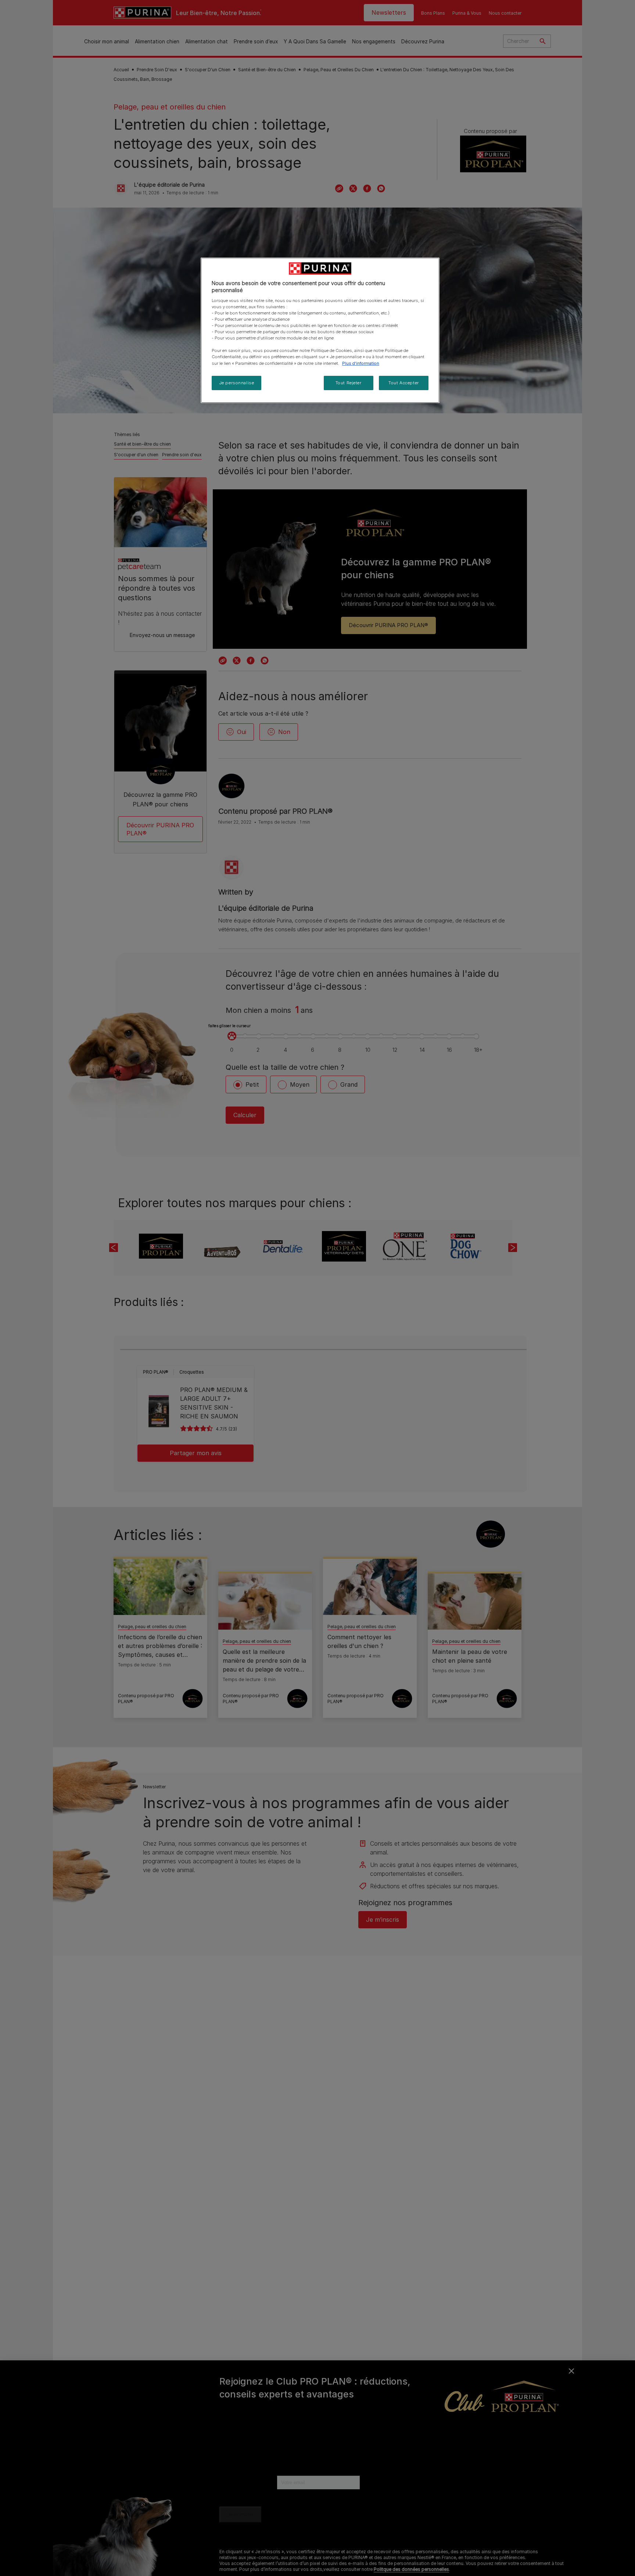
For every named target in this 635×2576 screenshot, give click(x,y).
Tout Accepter (403, 383)
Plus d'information (361, 363)
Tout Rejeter (349, 383)
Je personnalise (237, 383)
